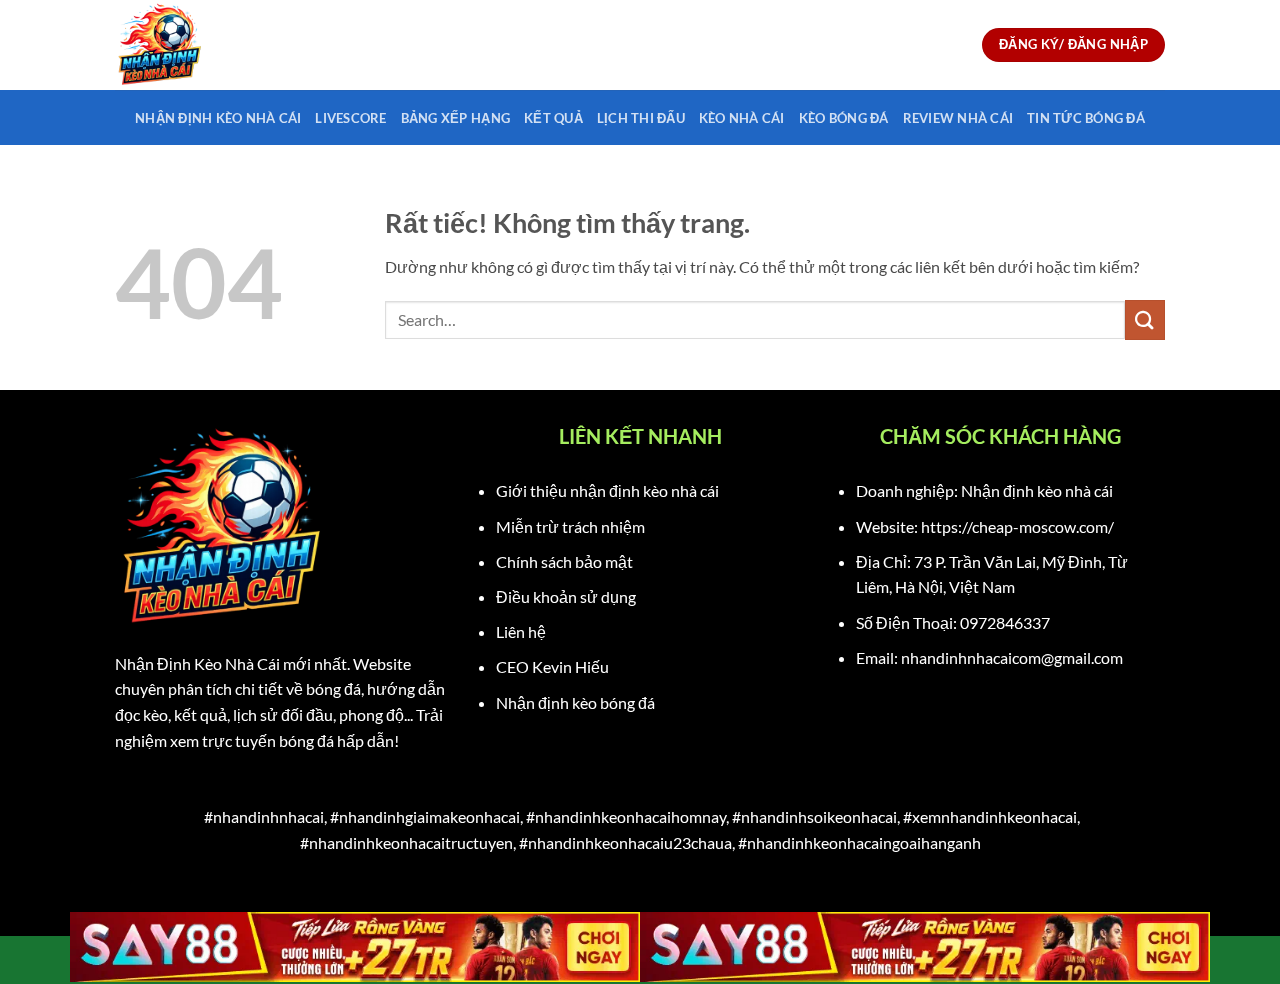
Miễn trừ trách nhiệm (570, 526)
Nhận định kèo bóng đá (575, 702)
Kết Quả (553, 118)
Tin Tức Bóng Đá (1086, 118)
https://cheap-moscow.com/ (1017, 526)
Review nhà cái (958, 118)
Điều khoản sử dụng (566, 596)
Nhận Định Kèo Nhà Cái (218, 118)
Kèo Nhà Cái (742, 118)
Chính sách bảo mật (564, 561)
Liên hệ (521, 631)
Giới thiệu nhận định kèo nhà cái (607, 490)
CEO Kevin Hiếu (552, 666)
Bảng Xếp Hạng (455, 118)
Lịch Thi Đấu (641, 118)
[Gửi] (1145, 319)
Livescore (350, 118)
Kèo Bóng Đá (844, 118)
